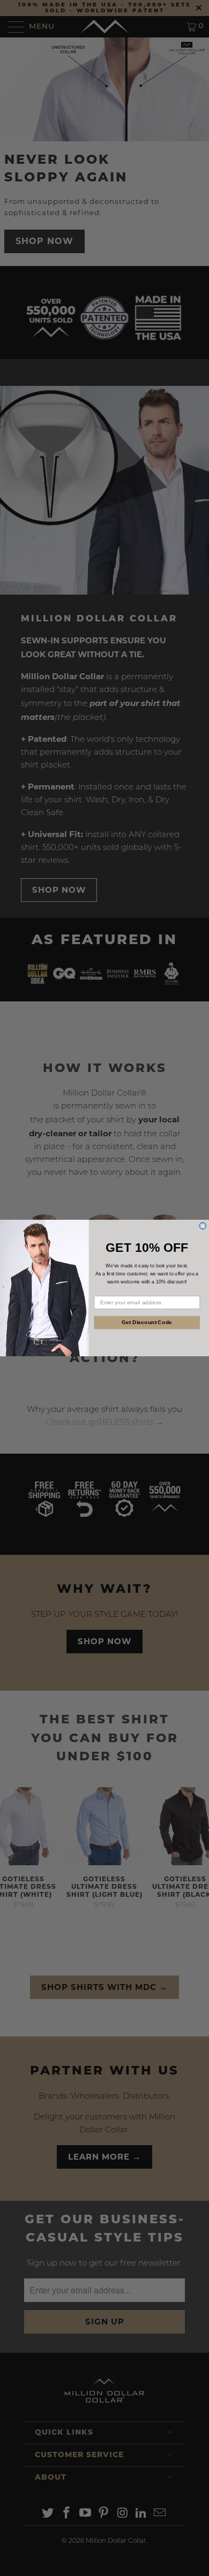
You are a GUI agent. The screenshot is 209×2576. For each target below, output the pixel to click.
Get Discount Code (147, 1322)
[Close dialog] (203, 1226)
